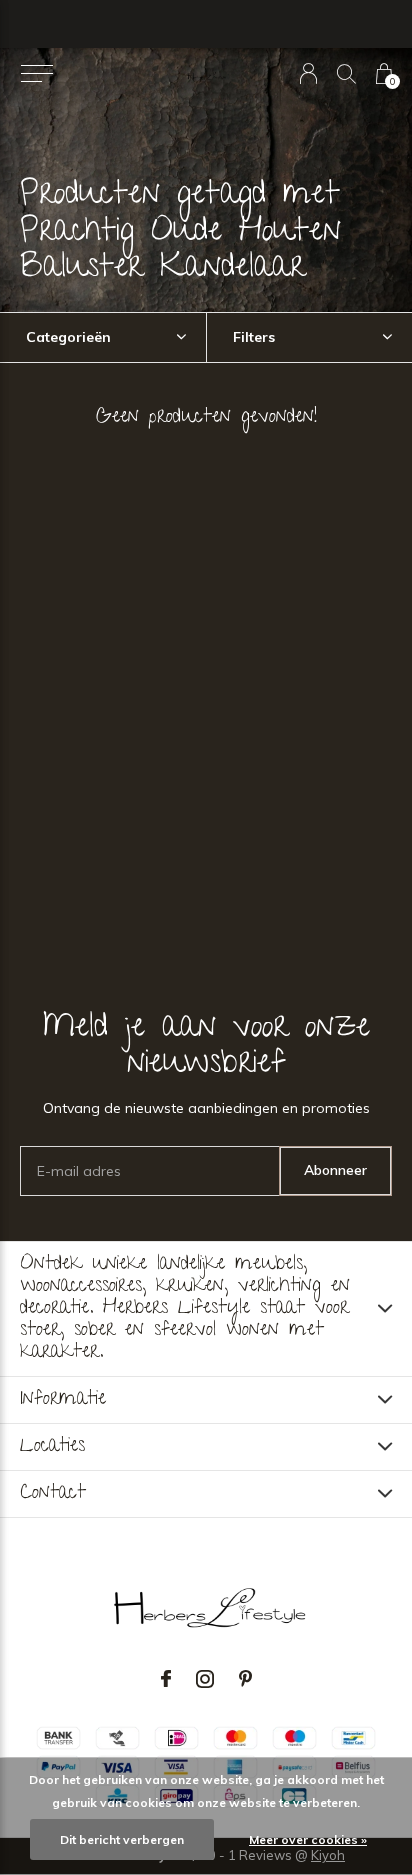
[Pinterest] (245, 1679)
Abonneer (335, 1170)
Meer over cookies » (308, 1839)
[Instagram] (205, 1679)
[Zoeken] (346, 73)
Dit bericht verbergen (122, 1839)
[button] (36, 74)
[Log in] (308, 73)
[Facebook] (166, 1679)
